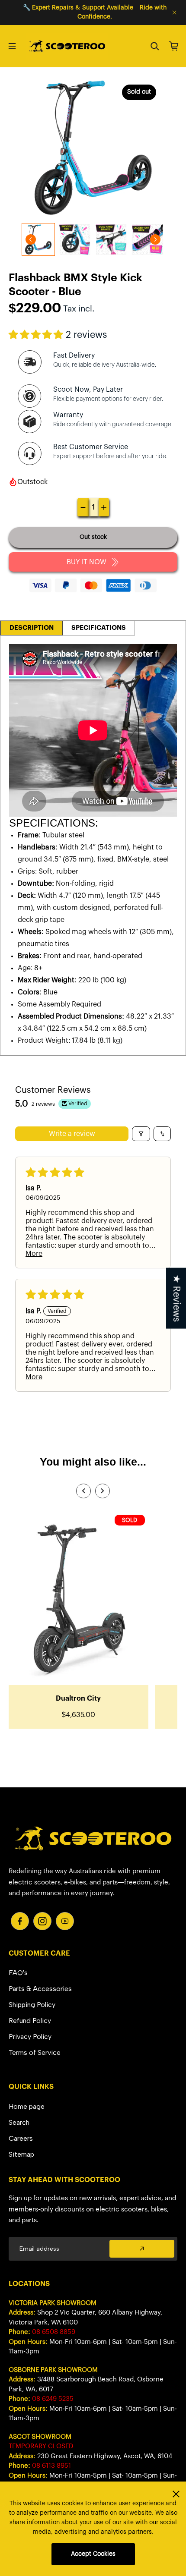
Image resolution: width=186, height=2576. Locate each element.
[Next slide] (155, 239)
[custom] (20, 1921)
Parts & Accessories (40, 1989)
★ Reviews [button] (176, 1298)
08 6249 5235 (53, 2399)
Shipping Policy (32, 2005)
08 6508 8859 (54, 2332)
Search (19, 2122)
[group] (38, 239)
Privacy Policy (30, 2037)
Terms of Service (35, 2052)
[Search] (155, 46)
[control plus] (104, 507)
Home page (27, 2106)
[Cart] (174, 46)
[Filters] (141, 1134)
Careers (21, 2138)
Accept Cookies (93, 2554)
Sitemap (21, 2154)
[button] (37, 335)
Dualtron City (78, 1698)
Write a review (72, 1134)
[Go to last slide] (31, 239)
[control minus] (83, 507)
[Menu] (12, 46)
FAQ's (18, 1973)
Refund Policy (30, 2021)
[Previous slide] (83, 1491)
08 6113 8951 (51, 2466)
